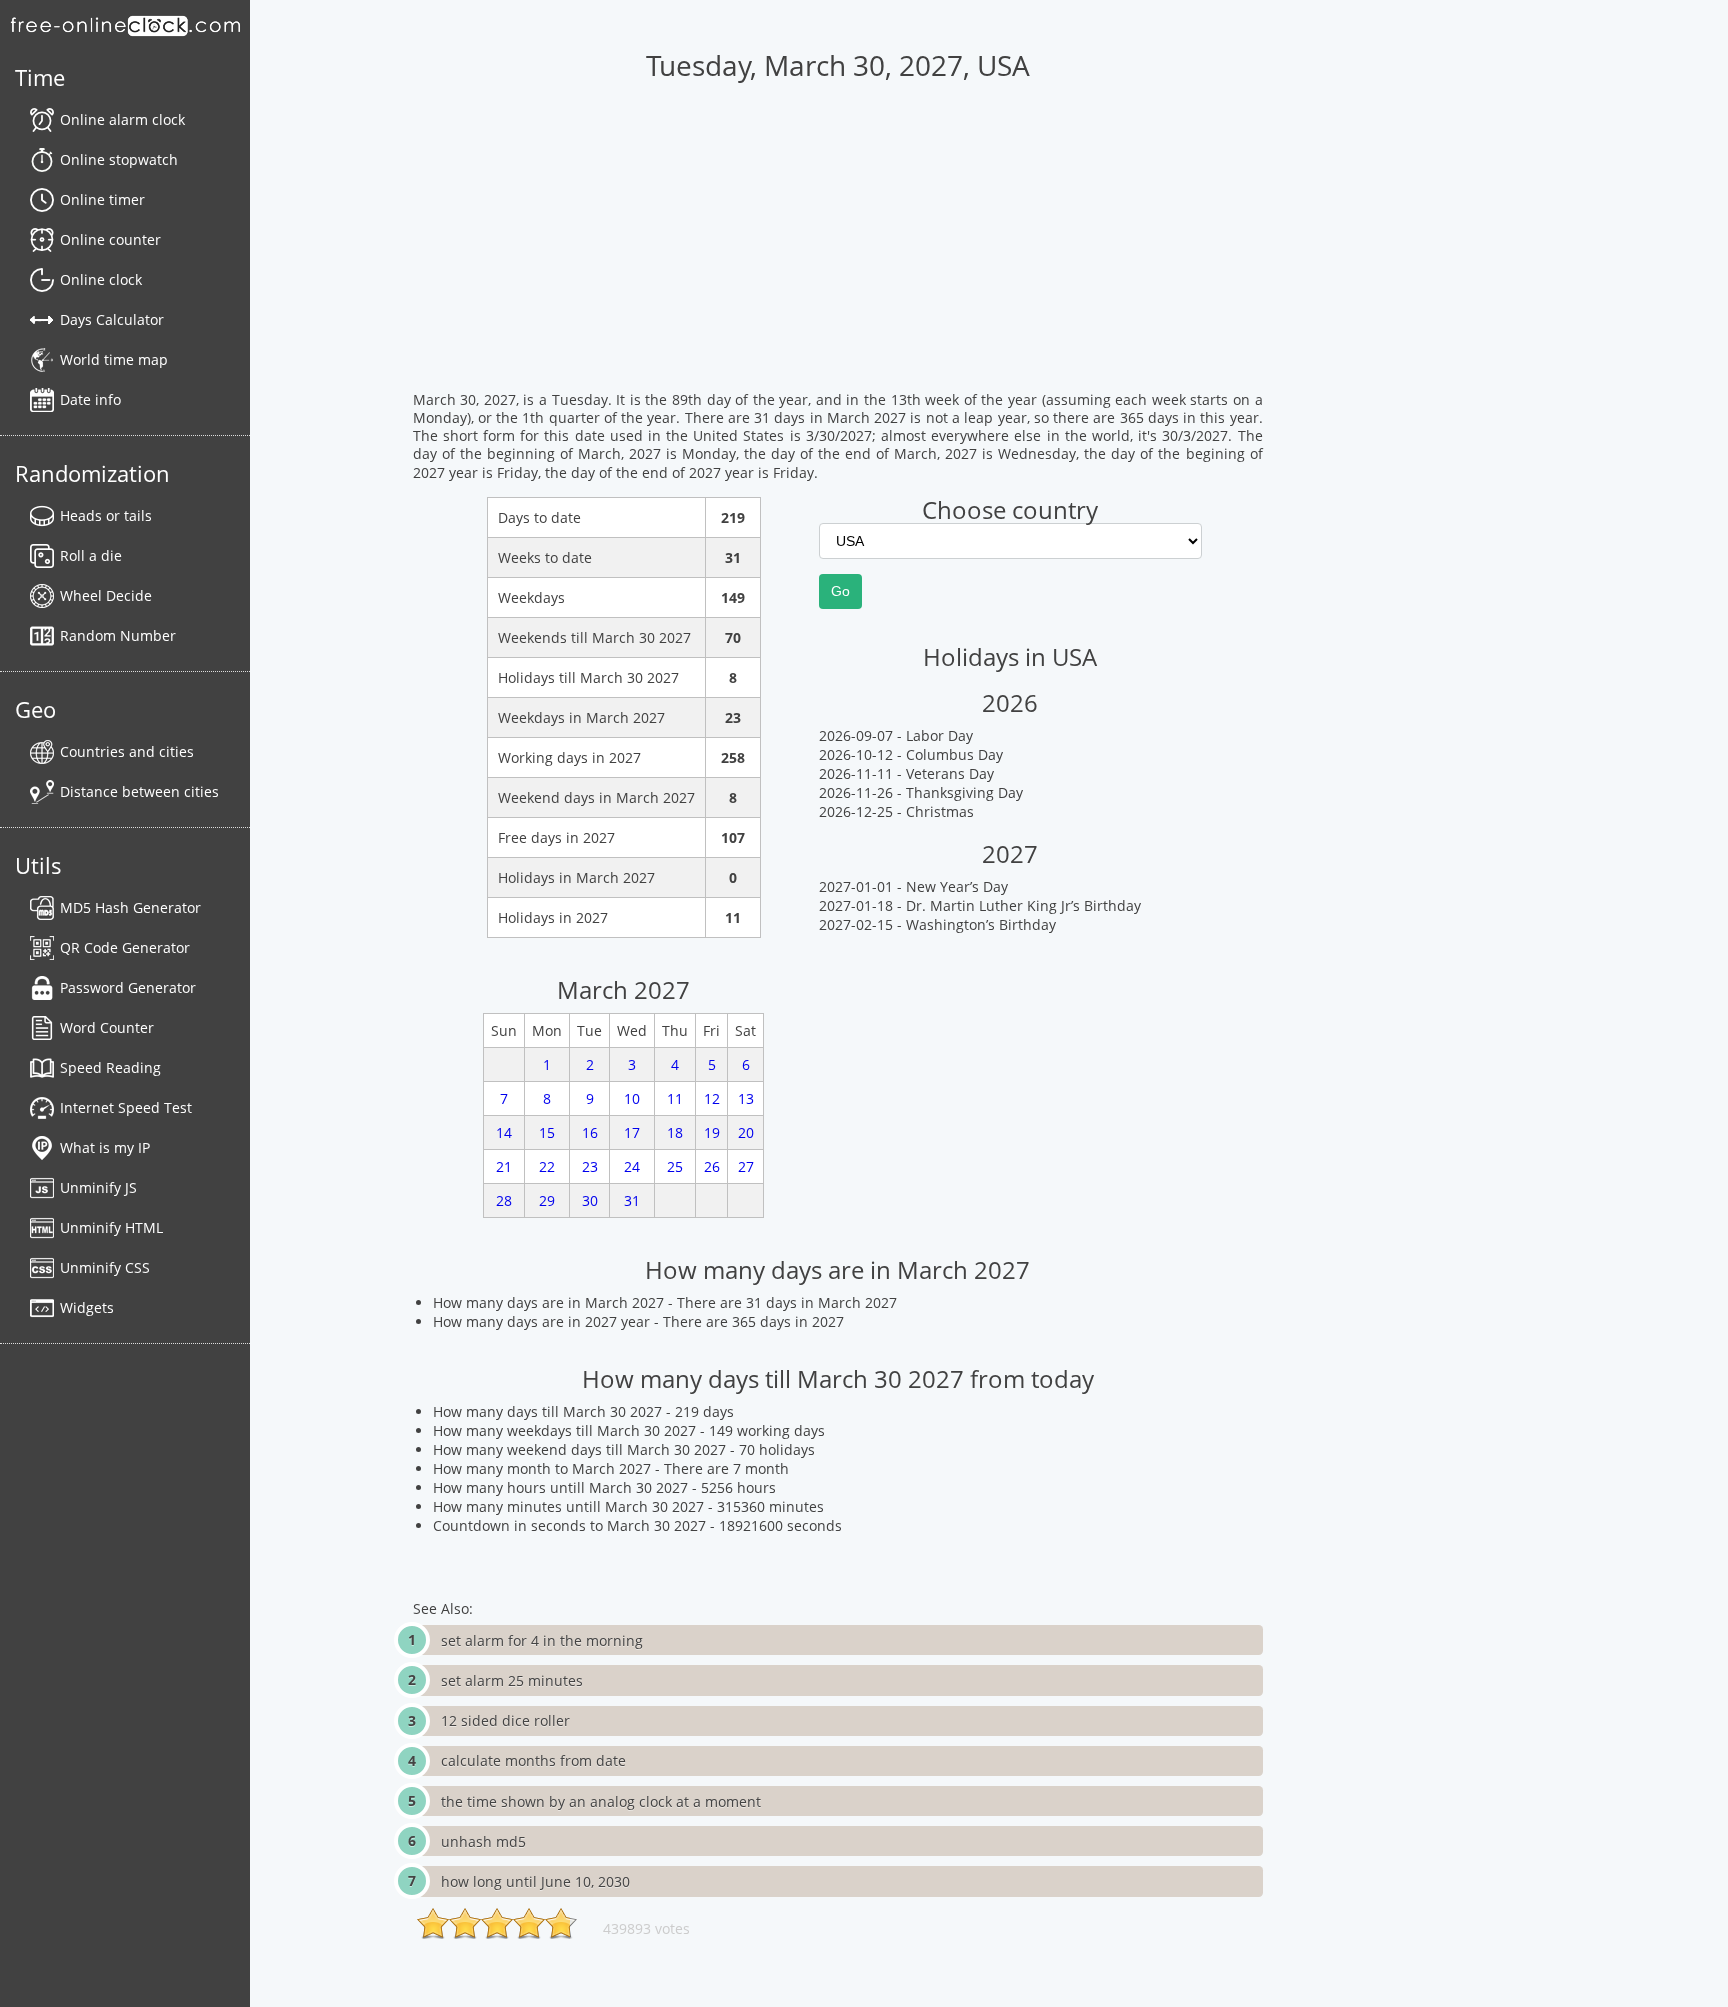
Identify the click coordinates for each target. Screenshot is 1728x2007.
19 (712, 1132)
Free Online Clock (125, 25)
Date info (90, 399)
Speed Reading (110, 1067)
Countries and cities (127, 751)
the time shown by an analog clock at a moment (601, 1801)
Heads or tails (106, 515)
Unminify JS (98, 1187)
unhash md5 (483, 1841)
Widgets (87, 1307)
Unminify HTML (111, 1227)
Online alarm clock (122, 119)
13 (746, 1098)
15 (547, 1132)
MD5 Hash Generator (130, 907)
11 (675, 1098)
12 (712, 1098)
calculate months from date (533, 1760)
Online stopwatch (119, 159)
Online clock (101, 279)
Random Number (118, 635)
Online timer (102, 199)
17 (632, 1132)
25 (675, 1166)
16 (590, 1132)
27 (746, 1166)
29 (547, 1200)
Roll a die (91, 555)
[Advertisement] (838, 251)
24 (632, 1166)
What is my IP (105, 1147)
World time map (114, 359)
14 (504, 1132)
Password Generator (128, 987)
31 (632, 1200)
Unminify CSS (105, 1267)
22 (547, 1166)
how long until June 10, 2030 (535, 1881)
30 (590, 1200)
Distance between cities (139, 791)
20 (746, 1132)
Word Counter (107, 1027)
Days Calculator (112, 319)
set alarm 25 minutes (512, 1680)
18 (675, 1132)
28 (504, 1200)
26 (712, 1166)
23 (590, 1166)
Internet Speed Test (126, 1107)
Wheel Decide (106, 595)
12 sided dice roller (505, 1720)
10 (632, 1098)
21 (504, 1166)
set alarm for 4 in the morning (542, 1640)
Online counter (110, 239)
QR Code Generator (125, 947)
